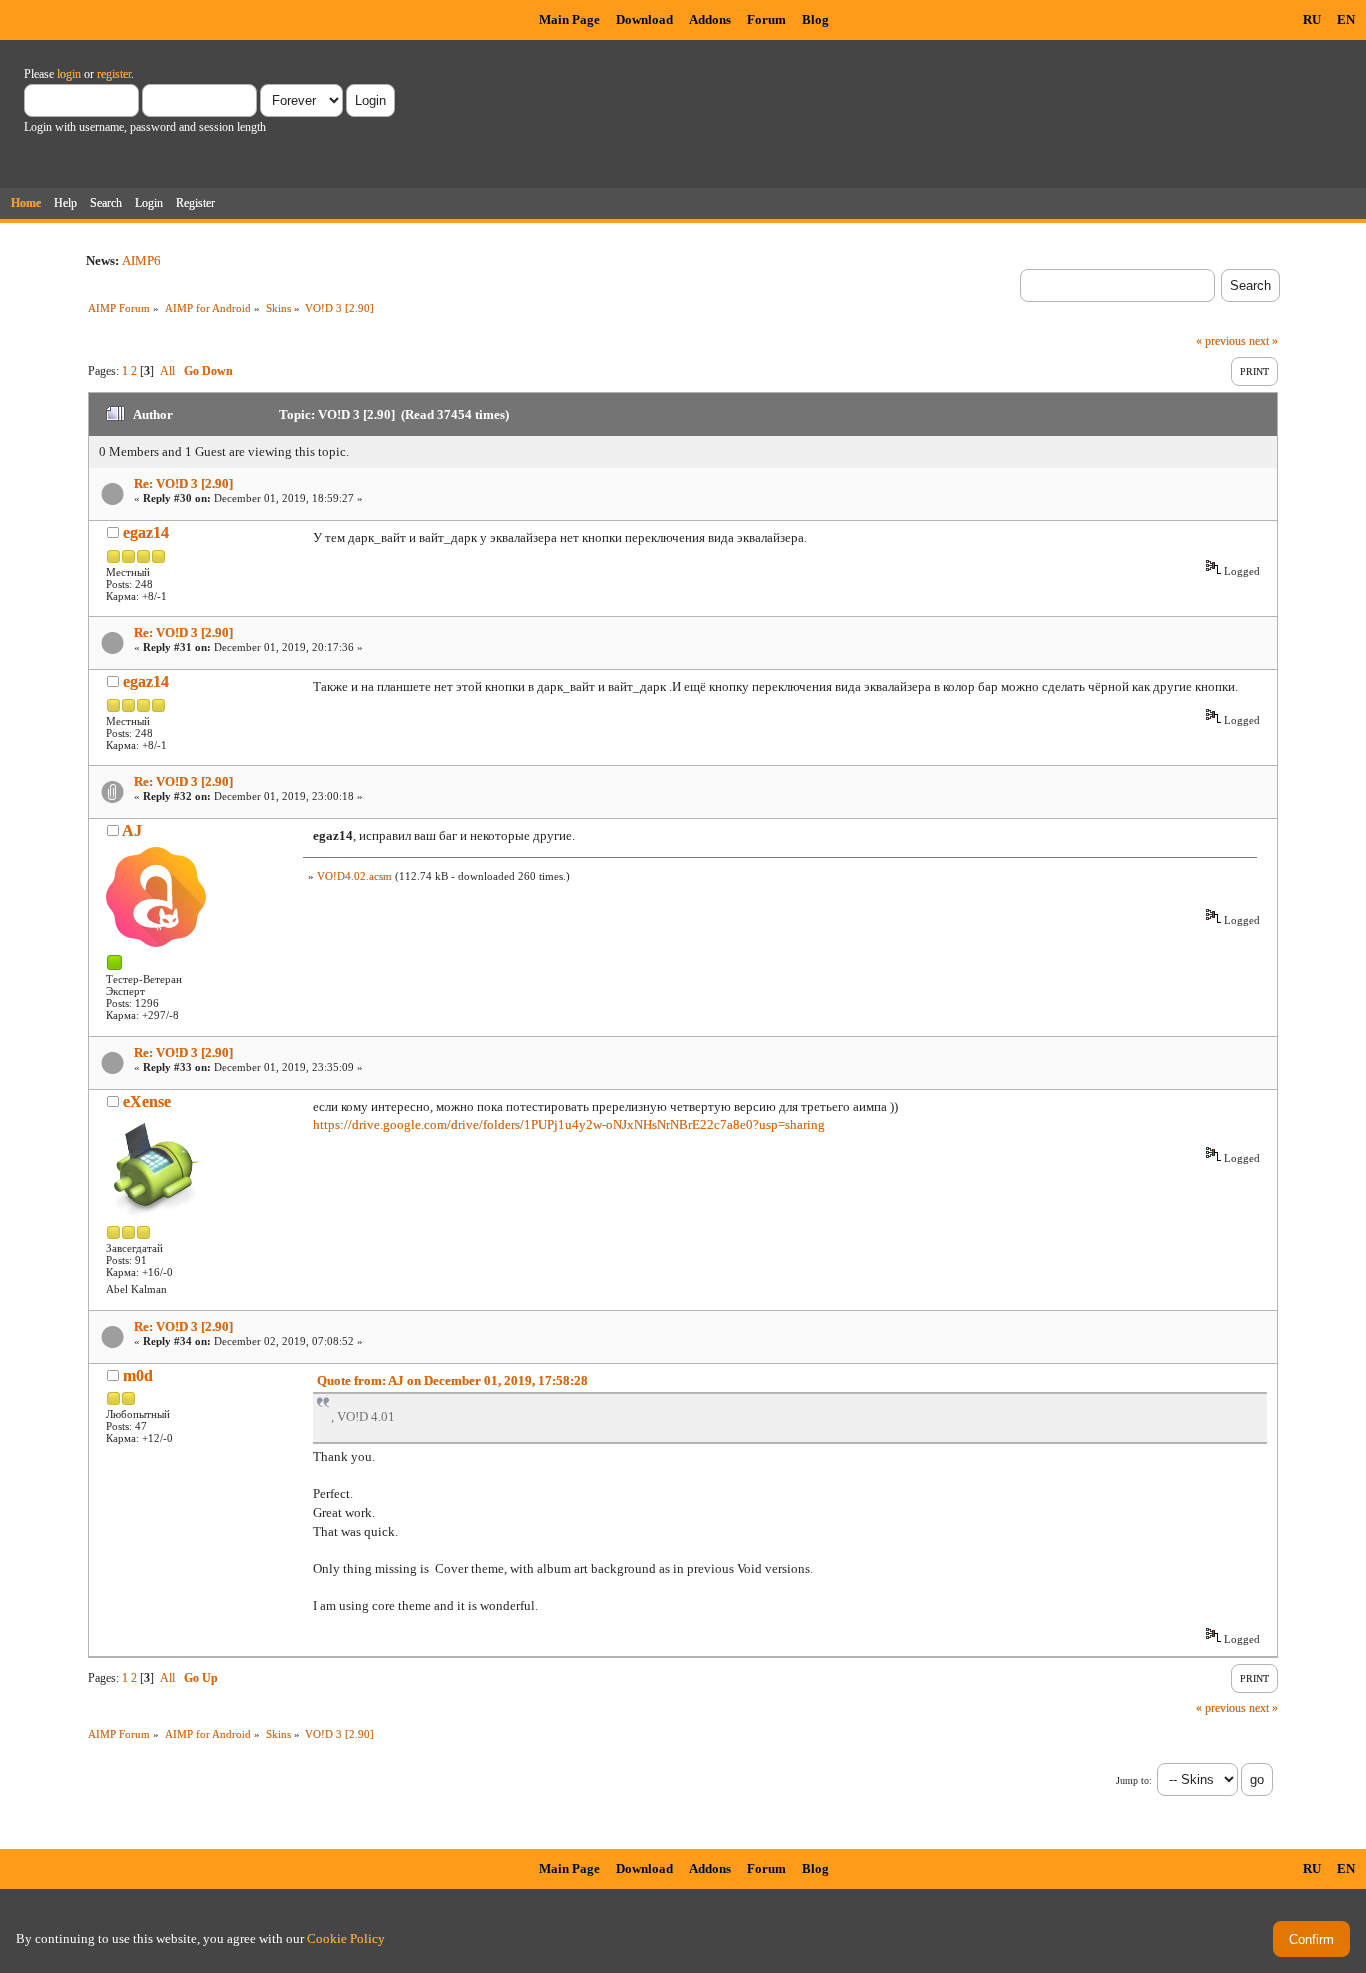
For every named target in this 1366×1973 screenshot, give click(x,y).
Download (644, 19)
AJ (132, 830)
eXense (147, 1101)
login (69, 74)
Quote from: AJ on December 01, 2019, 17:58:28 (452, 1380)
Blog (815, 19)
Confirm (1311, 1939)
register (114, 74)
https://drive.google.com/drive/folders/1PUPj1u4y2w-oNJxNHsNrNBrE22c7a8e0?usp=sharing (569, 1124)
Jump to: (1134, 1780)
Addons (710, 19)
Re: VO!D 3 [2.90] (183, 483)
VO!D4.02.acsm (354, 876)
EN (1346, 19)
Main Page (569, 19)
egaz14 (146, 532)
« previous (1221, 341)
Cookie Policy (346, 1938)
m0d (138, 1375)
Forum (766, 19)
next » (1263, 341)
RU (1312, 19)
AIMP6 (141, 260)
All (167, 371)
